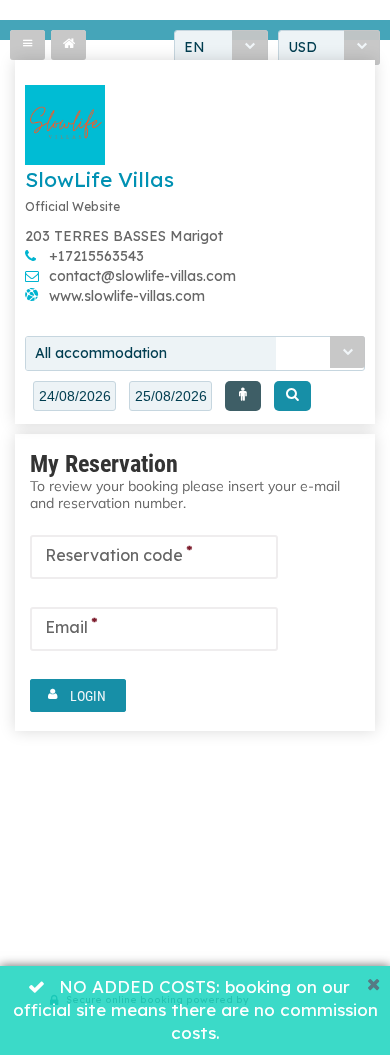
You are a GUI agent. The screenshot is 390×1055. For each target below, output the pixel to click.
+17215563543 (96, 256)
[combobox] (195, 353)
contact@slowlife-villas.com (142, 276)
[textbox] (74, 396)
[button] (243, 396)
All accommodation (101, 353)
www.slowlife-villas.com (127, 296)
